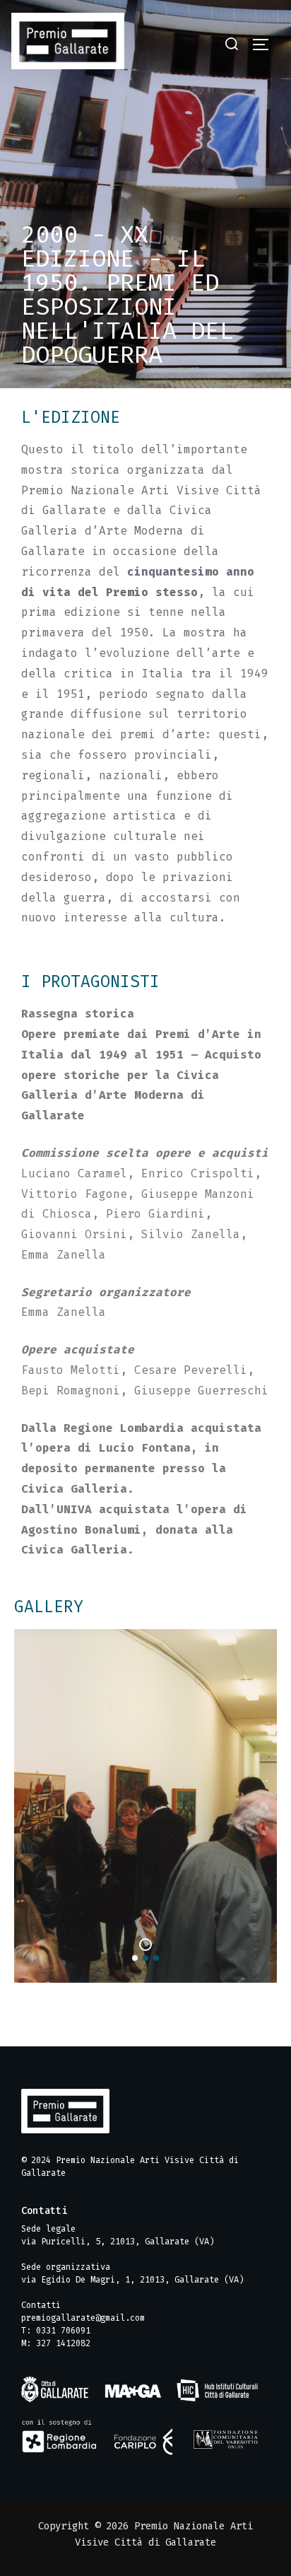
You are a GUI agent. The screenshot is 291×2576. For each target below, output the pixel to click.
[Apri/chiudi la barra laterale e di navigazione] (266, 45)
